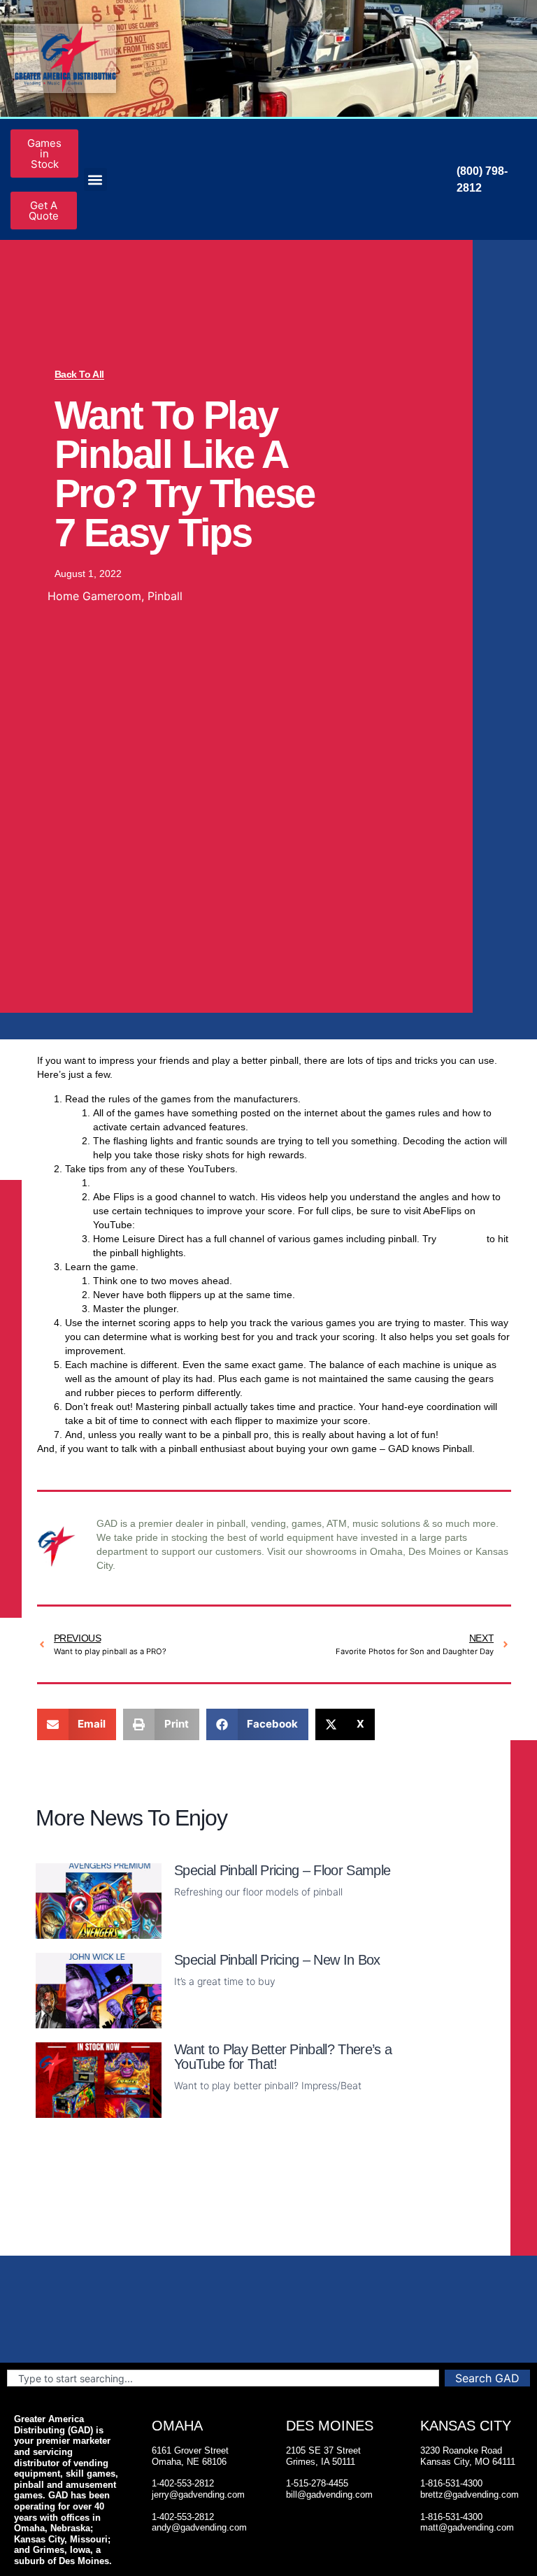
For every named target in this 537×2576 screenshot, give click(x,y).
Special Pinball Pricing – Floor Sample (282, 1870)
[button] (95, 179)
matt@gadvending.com (467, 2527)
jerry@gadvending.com (198, 2495)
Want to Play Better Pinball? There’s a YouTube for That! (283, 2057)
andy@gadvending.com (199, 2527)
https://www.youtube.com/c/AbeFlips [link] (219, 1225)
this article (461, 1239)
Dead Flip (114, 1183)
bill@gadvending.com (329, 2495)
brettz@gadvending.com (470, 2495)
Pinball (165, 596)
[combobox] (223, 2378)
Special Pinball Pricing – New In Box (277, 1960)
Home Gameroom (94, 596)
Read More (200, 1931)
